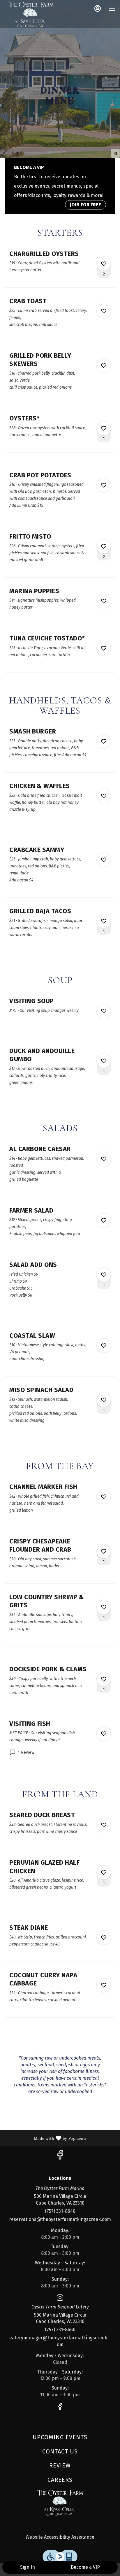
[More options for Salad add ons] (104, 1275)
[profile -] (98, 8)
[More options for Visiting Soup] (104, 1011)
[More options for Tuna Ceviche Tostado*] (104, 648)
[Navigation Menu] (112, 9)
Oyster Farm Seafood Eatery (60, 2503)
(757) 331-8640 (60, 2211)
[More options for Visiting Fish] (104, 1734)
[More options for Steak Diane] (104, 1938)
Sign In (28, 2567)
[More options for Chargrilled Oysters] (104, 264)
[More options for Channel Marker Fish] (104, 1497)
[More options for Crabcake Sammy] (104, 860)
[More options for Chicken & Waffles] (104, 796)
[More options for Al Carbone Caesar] (104, 1159)
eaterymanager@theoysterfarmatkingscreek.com (60, 2341)
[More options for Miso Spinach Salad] (104, 1400)
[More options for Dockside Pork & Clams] (104, 1679)
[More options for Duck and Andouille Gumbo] (104, 1061)
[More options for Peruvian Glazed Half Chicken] (104, 1873)
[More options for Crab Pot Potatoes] (104, 485)
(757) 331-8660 (60, 2330)
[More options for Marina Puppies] (104, 601)
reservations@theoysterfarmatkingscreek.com (60, 2219)
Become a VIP (85, 2567)
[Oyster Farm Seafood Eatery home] (31, 15)
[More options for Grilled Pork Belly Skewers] (104, 366)
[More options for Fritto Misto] (104, 546)
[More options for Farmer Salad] (104, 1220)
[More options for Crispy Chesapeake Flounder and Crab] (104, 1551)
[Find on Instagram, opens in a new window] (60, 2299)
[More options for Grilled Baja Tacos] (104, 921)
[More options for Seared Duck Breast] (104, 1825)
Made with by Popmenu (45, 2138)
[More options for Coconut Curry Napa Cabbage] (104, 1985)
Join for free (85, 205)
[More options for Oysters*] (104, 428)
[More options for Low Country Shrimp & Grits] (104, 1607)
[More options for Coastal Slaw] (104, 1346)
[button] (60, 269)
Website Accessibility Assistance (60, 2537)
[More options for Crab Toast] (104, 311)
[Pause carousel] (115, 153)
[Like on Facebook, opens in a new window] (60, 2157)
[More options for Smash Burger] (104, 741)
